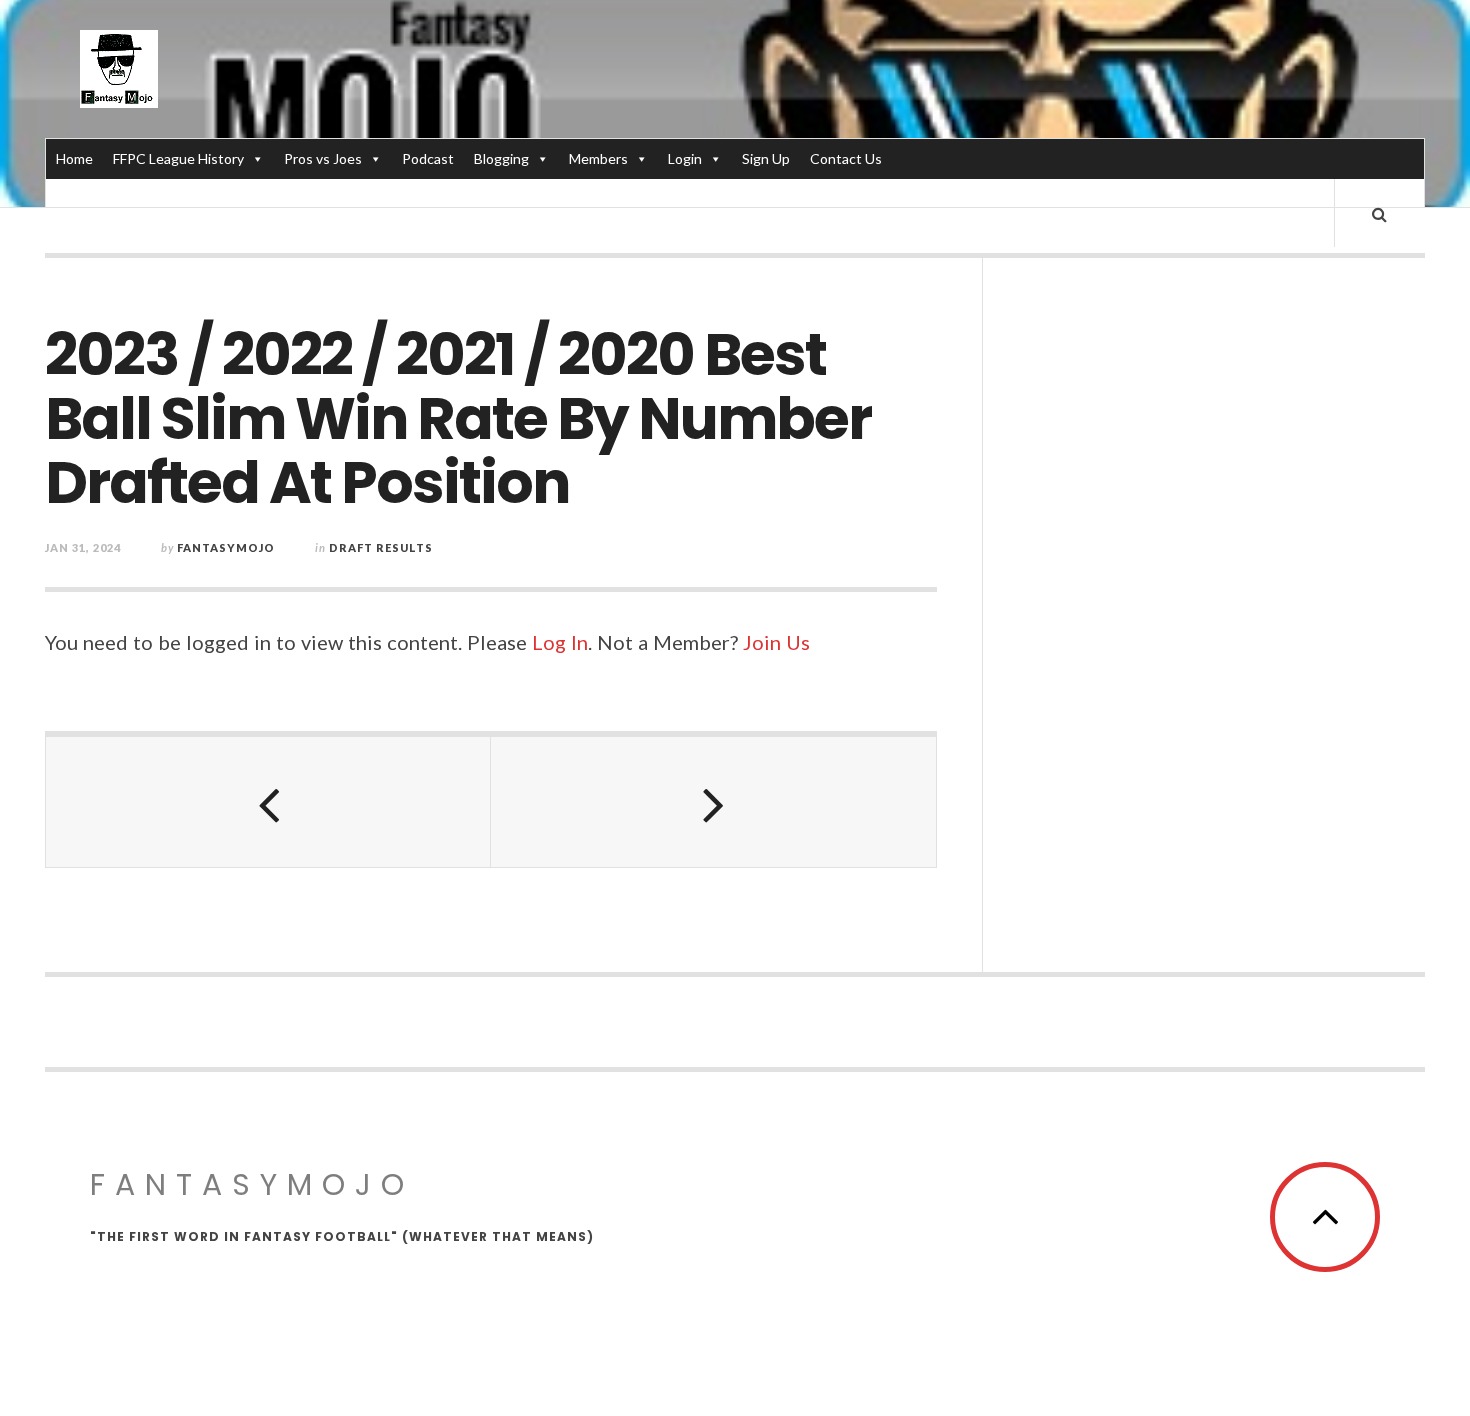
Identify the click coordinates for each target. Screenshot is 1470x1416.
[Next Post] (713, 802)
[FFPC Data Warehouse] (119, 69)
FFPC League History (178, 158)
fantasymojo (226, 547)
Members (598, 158)
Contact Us (846, 158)
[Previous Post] (268, 802)
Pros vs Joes (323, 158)
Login (685, 158)
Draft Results (381, 547)
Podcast (428, 158)
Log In (560, 642)
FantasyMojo (252, 1184)
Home (74, 158)
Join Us (776, 642)
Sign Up (766, 158)
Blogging (501, 158)
